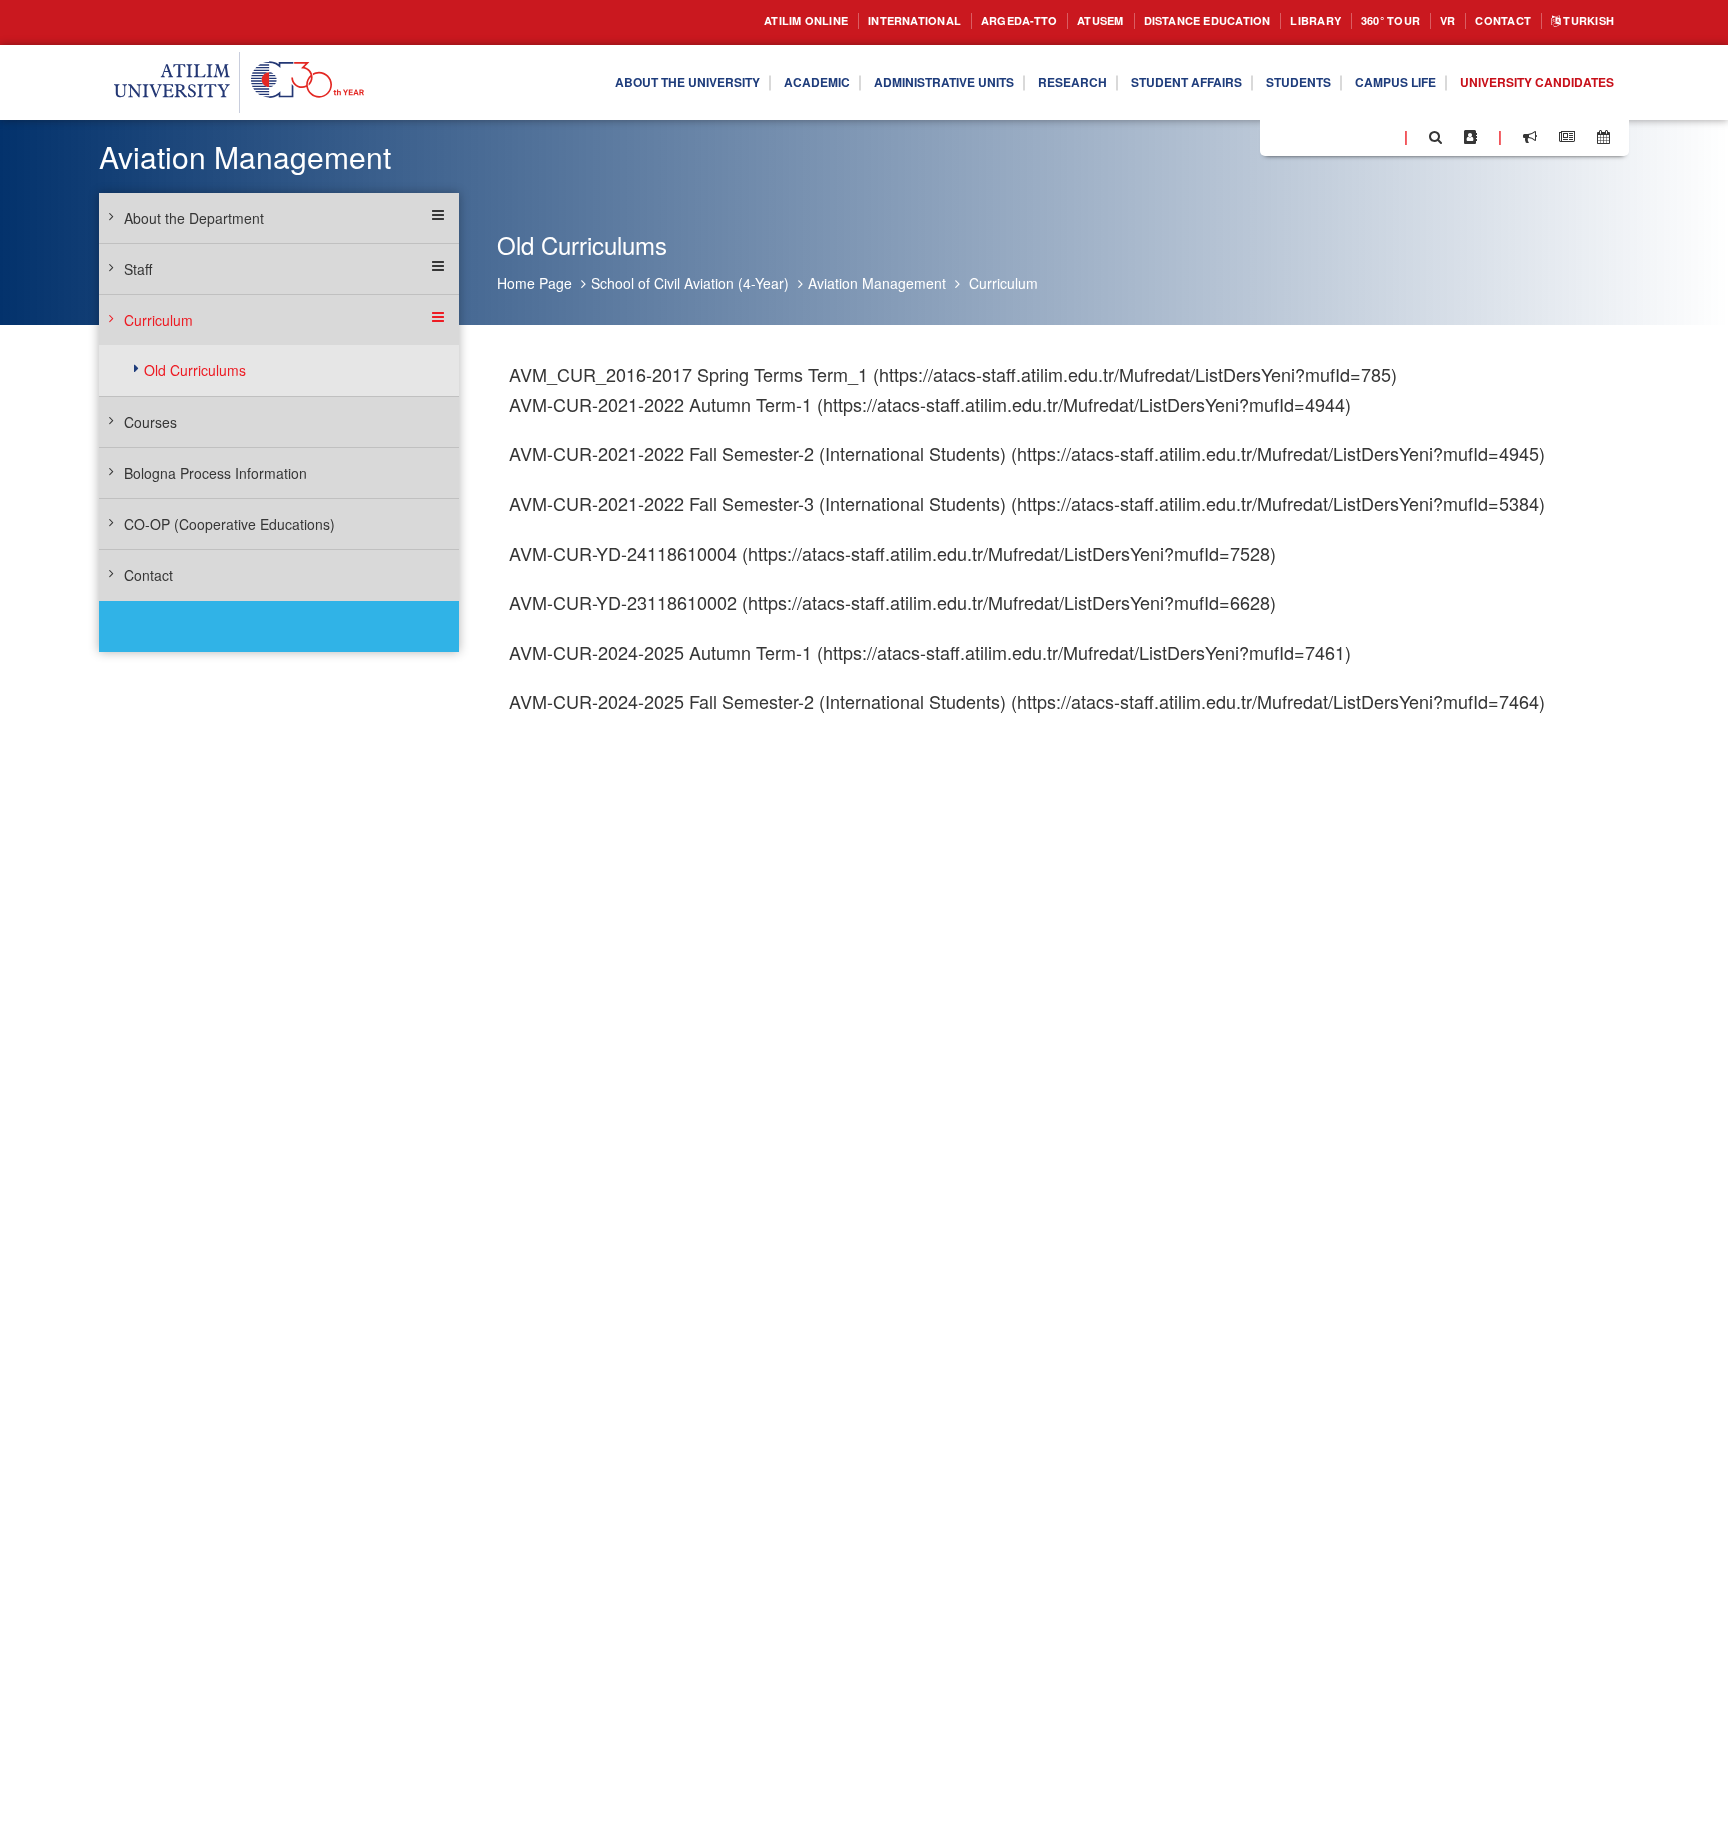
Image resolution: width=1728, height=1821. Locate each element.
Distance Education (1156, 21)
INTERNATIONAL (826, 21)
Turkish (1582, 21)
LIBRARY (1280, 21)
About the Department (194, 218)
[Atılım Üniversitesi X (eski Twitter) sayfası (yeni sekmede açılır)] (1305, 138)
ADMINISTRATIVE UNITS (858, 83)
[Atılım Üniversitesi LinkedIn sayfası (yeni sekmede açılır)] (1329, 136)
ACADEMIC (714, 83)
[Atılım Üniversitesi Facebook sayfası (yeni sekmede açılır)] (1281, 136)
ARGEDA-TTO (943, 21)
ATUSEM (1035, 21)
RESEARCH (1002, 83)
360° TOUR (1364, 21)
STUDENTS (1256, 83)
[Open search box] (1435, 137)
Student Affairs (1130, 83)
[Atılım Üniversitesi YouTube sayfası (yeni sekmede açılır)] (1381, 136)
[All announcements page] (1530, 137)
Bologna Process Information (215, 473)
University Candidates (1525, 83)
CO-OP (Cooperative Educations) (229, 524)
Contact (1488, 21)
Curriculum (1003, 283)
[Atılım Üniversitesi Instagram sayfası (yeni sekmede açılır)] (1355, 136)
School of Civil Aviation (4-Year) (690, 283)
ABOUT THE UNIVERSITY (568, 83)
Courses (150, 422)
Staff (138, 269)
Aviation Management (877, 283)
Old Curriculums (195, 370)
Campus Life (1365, 83)
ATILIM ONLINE (702, 21)
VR (1427, 21)
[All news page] (1567, 137)
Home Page (534, 283)
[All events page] (1603, 137)
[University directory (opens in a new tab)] (1470, 137)
